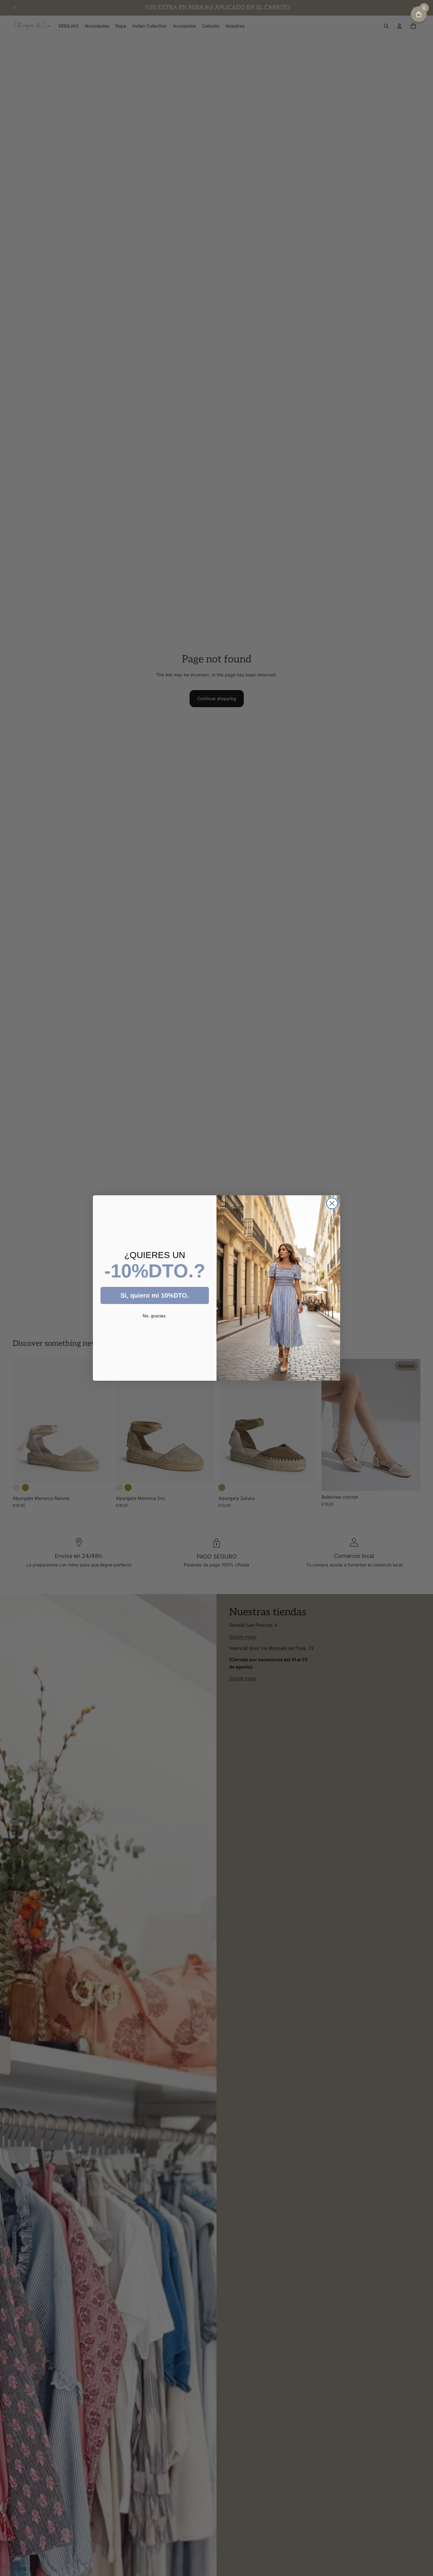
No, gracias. (155, 1316)
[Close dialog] (332, 1203)
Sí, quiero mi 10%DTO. (155, 1295)
